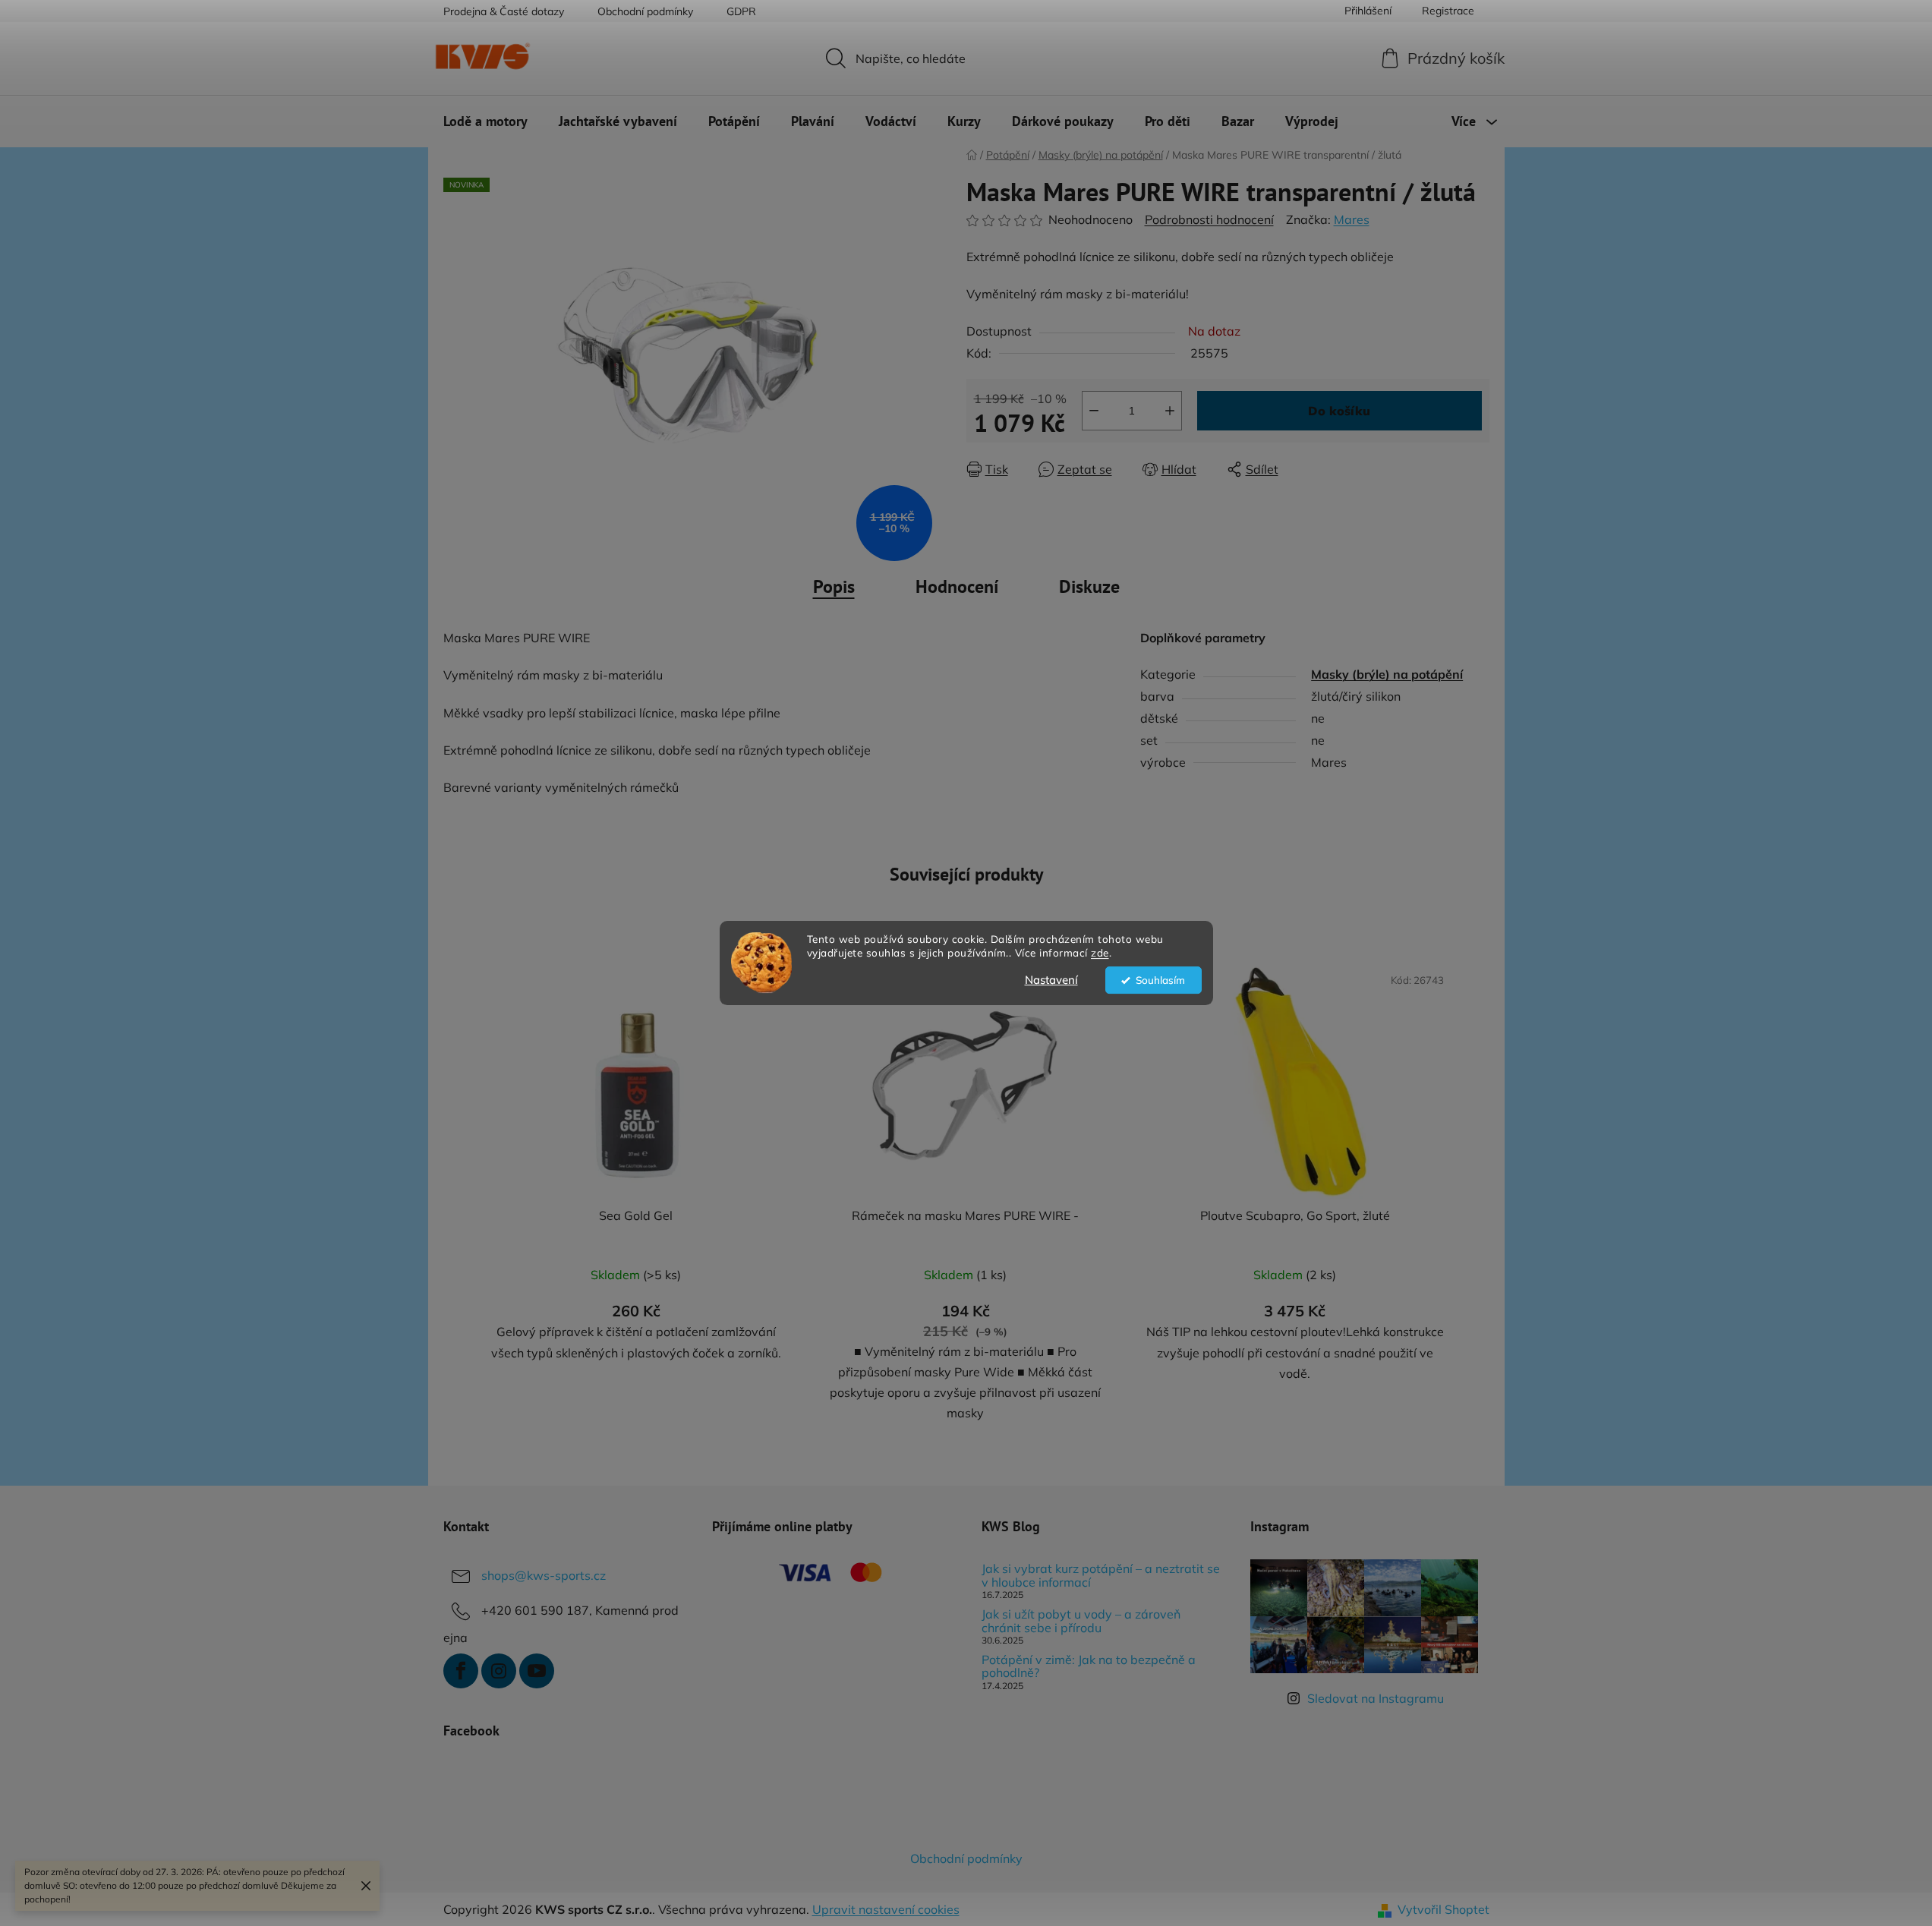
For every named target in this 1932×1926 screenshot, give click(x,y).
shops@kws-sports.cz (544, 1575)
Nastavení (1051, 980)
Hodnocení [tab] (957, 586)
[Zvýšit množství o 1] (1170, 411)
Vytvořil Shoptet (1443, 1909)
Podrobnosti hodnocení (1209, 219)
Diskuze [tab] (1089, 586)
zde (1100, 953)
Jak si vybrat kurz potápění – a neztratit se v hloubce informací (1101, 1576)
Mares (1352, 219)
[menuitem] (485, 121)
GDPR (741, 11)
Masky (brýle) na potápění (1387, 674)
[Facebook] (461, 1671)
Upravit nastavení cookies (886, 1909)
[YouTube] (537, 1671)
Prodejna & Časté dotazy (504, 11)
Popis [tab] (834, 586)
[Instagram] (499, 1671)
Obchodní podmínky (645, 11)
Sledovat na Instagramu (1376, 1698)
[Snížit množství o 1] (1094, 411)
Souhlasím (1160, 980)
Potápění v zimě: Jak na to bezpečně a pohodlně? (1089, 1667)
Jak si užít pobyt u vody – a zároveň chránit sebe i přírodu (1081, 1621)
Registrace (1448, 11)
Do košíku (1339, 411)
